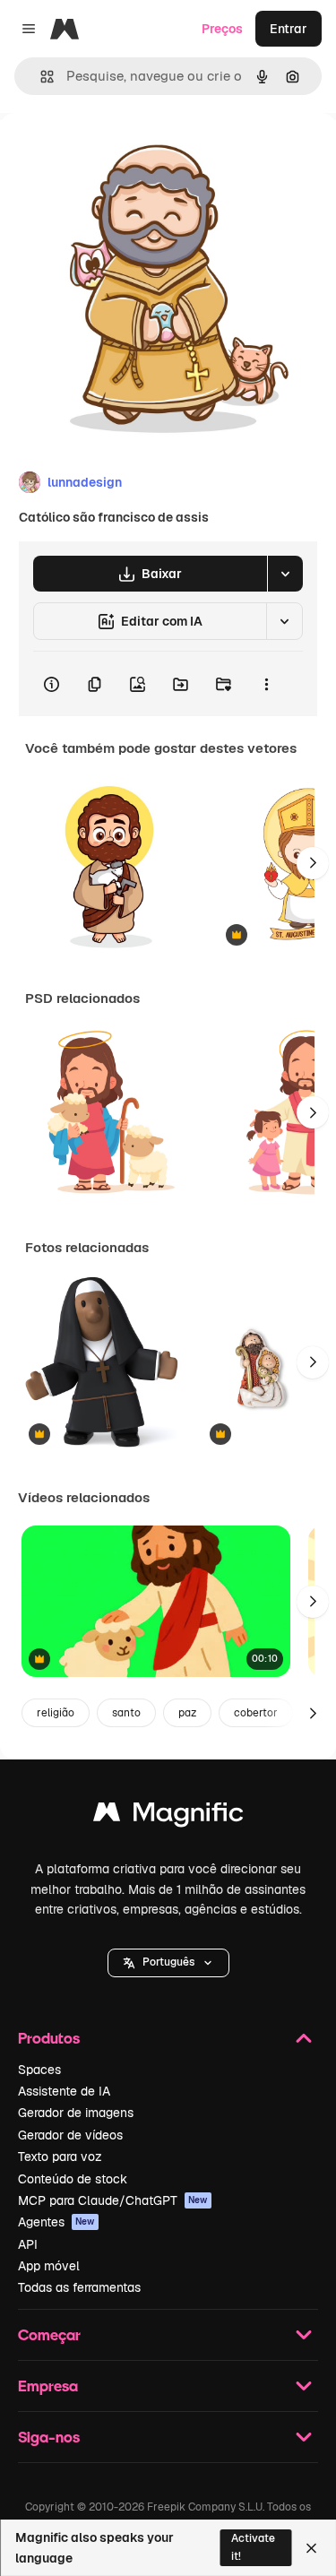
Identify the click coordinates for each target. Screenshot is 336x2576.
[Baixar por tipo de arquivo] (285, 574)
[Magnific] (168, 1816)
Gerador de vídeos (70, 2135)
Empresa (48, 2386)
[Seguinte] (313, 863)
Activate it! (253, 2547)
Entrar (289, 29)
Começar (49, 2334)
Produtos (49, 2038)
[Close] (311, 2548)
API (28, 2244)
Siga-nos (49, 2437)
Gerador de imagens (76, 2113)
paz (187, 1713)
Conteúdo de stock (73, 2179)
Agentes (56, 2222)
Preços (222, 29)
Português (168, 1962)
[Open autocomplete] (40, 77)
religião (56, 1713)
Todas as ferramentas (79, 2287)
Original (115, 154)
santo (126, 1713)
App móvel (49, 2266)
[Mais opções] (266, 684)
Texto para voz (60, 2157)
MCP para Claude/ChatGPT (113, 2200)
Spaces (39, 2070)
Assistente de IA (64, 2091)
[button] (168, 1963)
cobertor (256, 1713)
